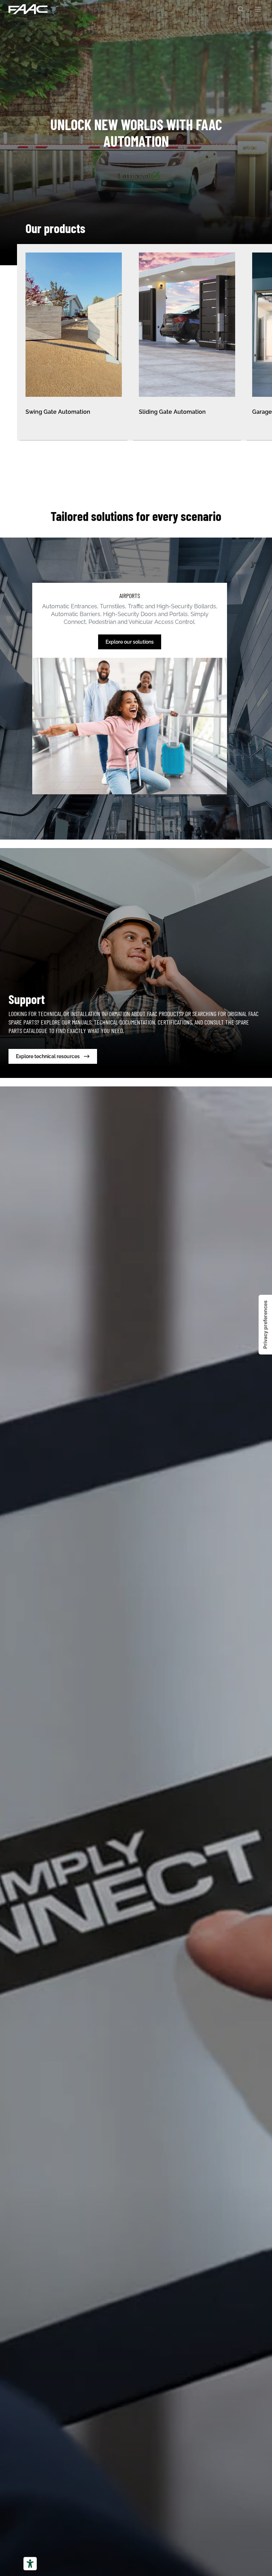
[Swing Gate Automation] (74, 342)
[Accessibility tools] (30, 2564)
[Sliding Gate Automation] (187, 342)
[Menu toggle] (258, 9)
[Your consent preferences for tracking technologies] (265, 1325)
